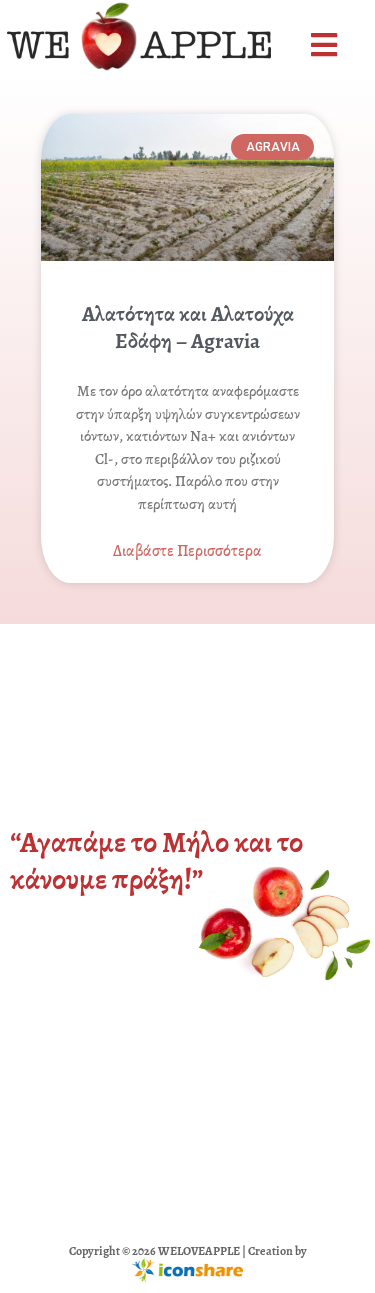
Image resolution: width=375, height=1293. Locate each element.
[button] (326, 45)
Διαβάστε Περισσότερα (187, 551)
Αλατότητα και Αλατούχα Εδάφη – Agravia (188, 327)
